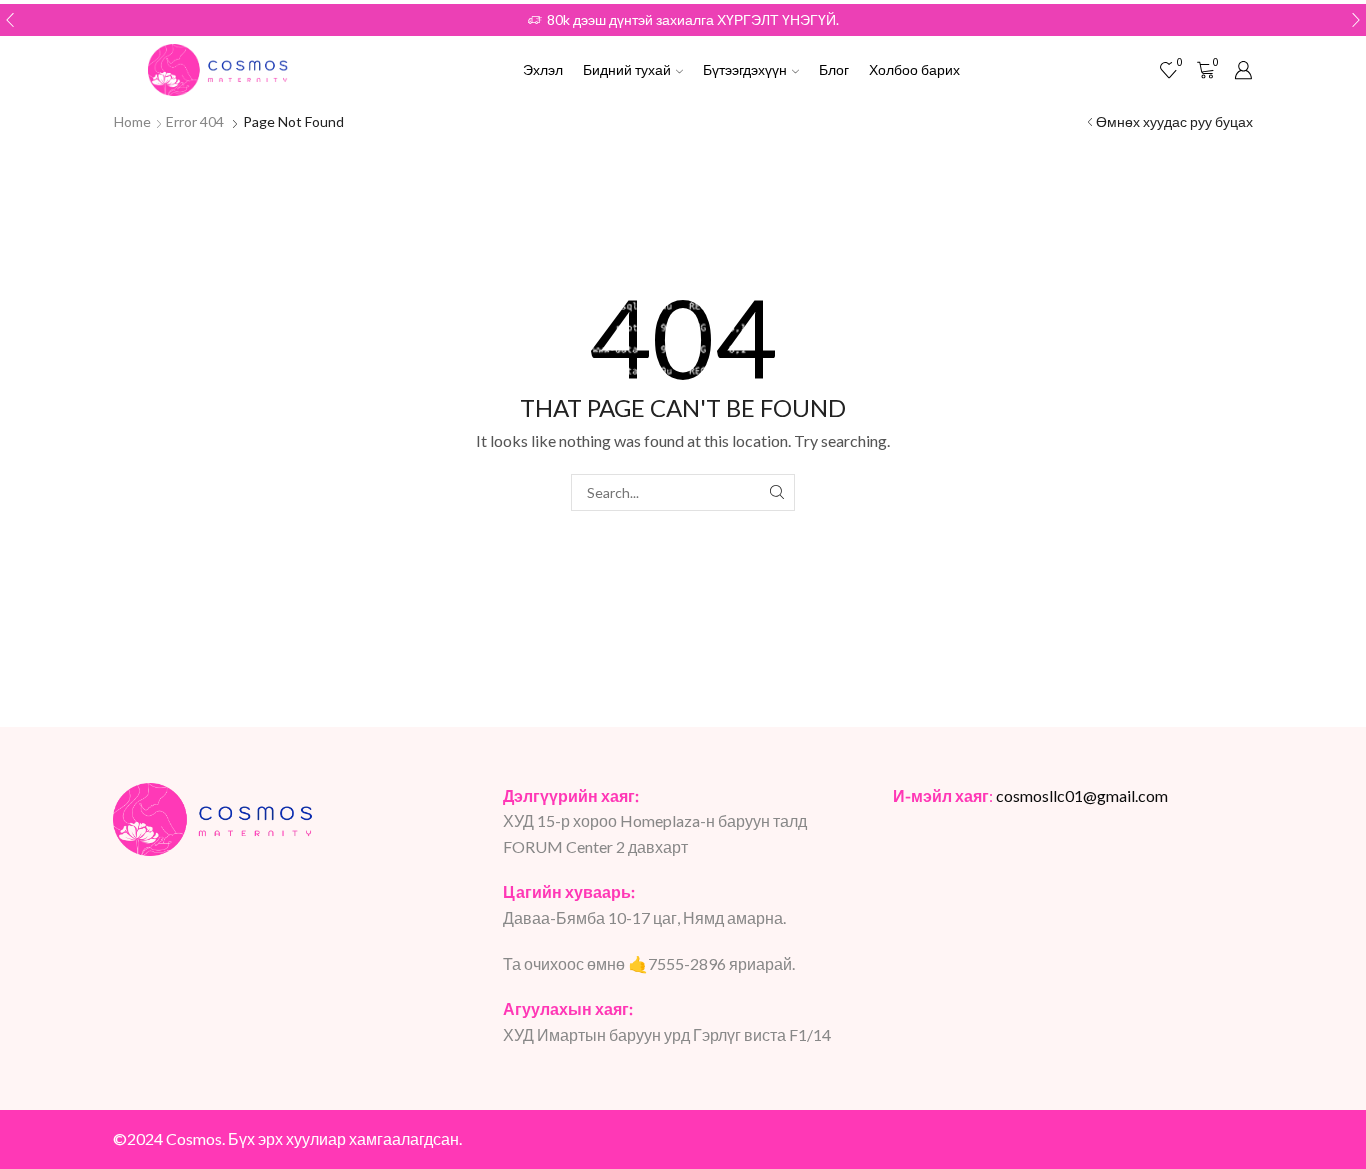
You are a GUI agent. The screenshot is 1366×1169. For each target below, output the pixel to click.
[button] (10, 20)
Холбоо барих (914, 69)
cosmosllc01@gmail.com (1082, 795)
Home (132, 121)
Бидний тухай (627, 69)
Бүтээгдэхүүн (745, 69)
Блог (834, 69)
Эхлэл (543, 69)
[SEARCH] (776, 492)
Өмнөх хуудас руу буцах (1174, 121)
